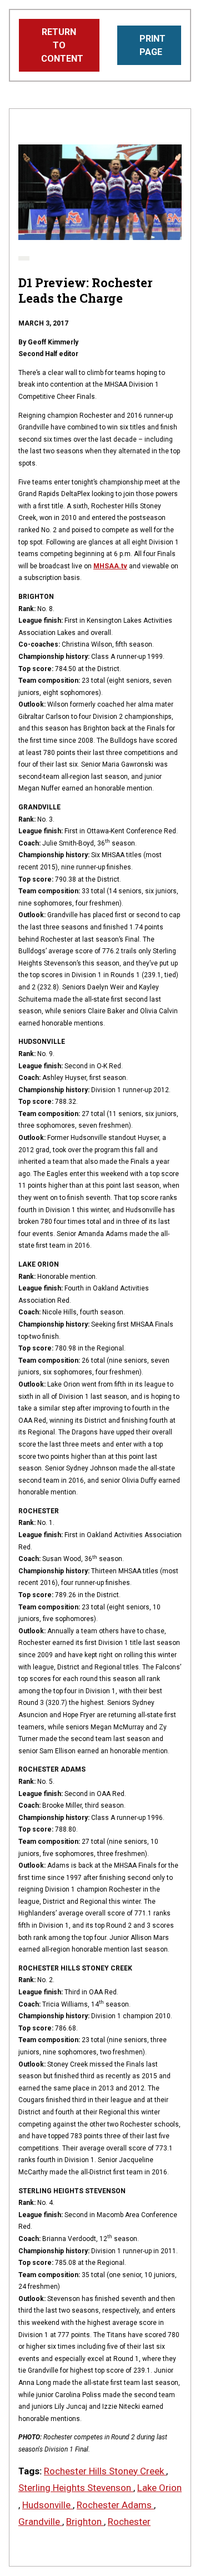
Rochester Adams (115, 2505)
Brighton (85, 2522)
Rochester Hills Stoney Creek (105, 2471)
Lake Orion (159, 2488)
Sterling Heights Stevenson (76, 2488)
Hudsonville (47, 2505)
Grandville (40, 2522)
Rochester (129, 2522)
